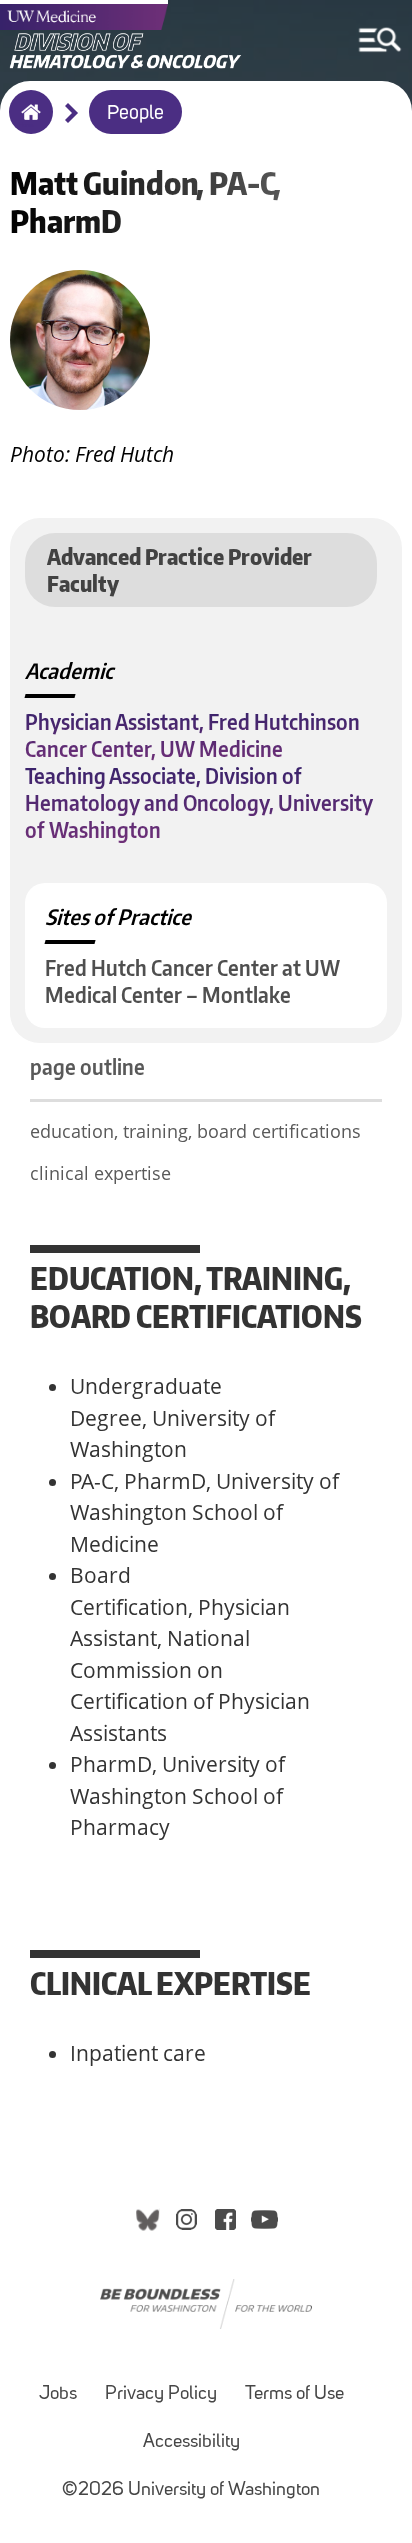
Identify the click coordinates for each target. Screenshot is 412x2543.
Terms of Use (294, 2394)
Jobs (58, 2394)
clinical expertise (100, 1173)
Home (26, 125)
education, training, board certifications (195, 1131)
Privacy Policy (161, 2394)
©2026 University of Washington (191, 2490)
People (135, 114)
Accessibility (191, 2442)
